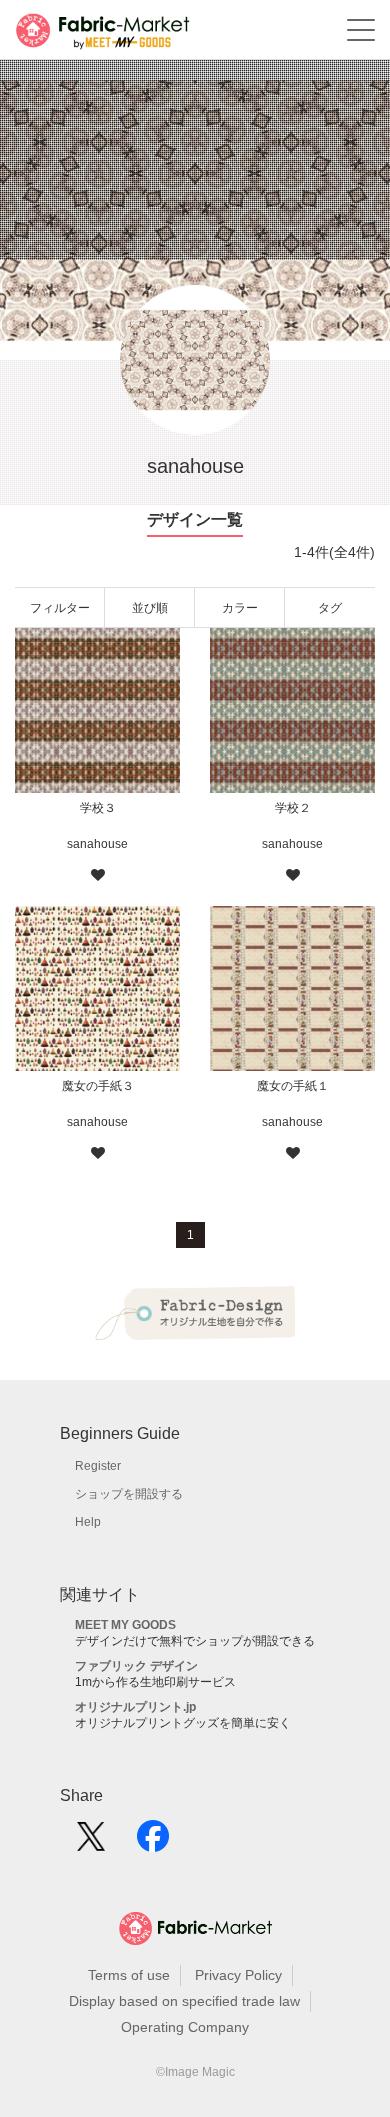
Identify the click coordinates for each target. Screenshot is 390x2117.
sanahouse (97, 844)
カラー (240, 608)
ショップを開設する (129, 1494)
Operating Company (185, 2027)
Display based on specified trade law (184, 2001)
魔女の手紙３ (98, 1086)
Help (88, 1522)
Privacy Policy (238, 1975)
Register (98, 1466)
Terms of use (129, 1975)
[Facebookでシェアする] (153, 1843)
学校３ (98, 808)
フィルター (60, 608)
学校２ (293, 808)
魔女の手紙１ (293, 1086)
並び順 (150, 608)
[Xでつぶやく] (91, 1843)
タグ (330, 608)
